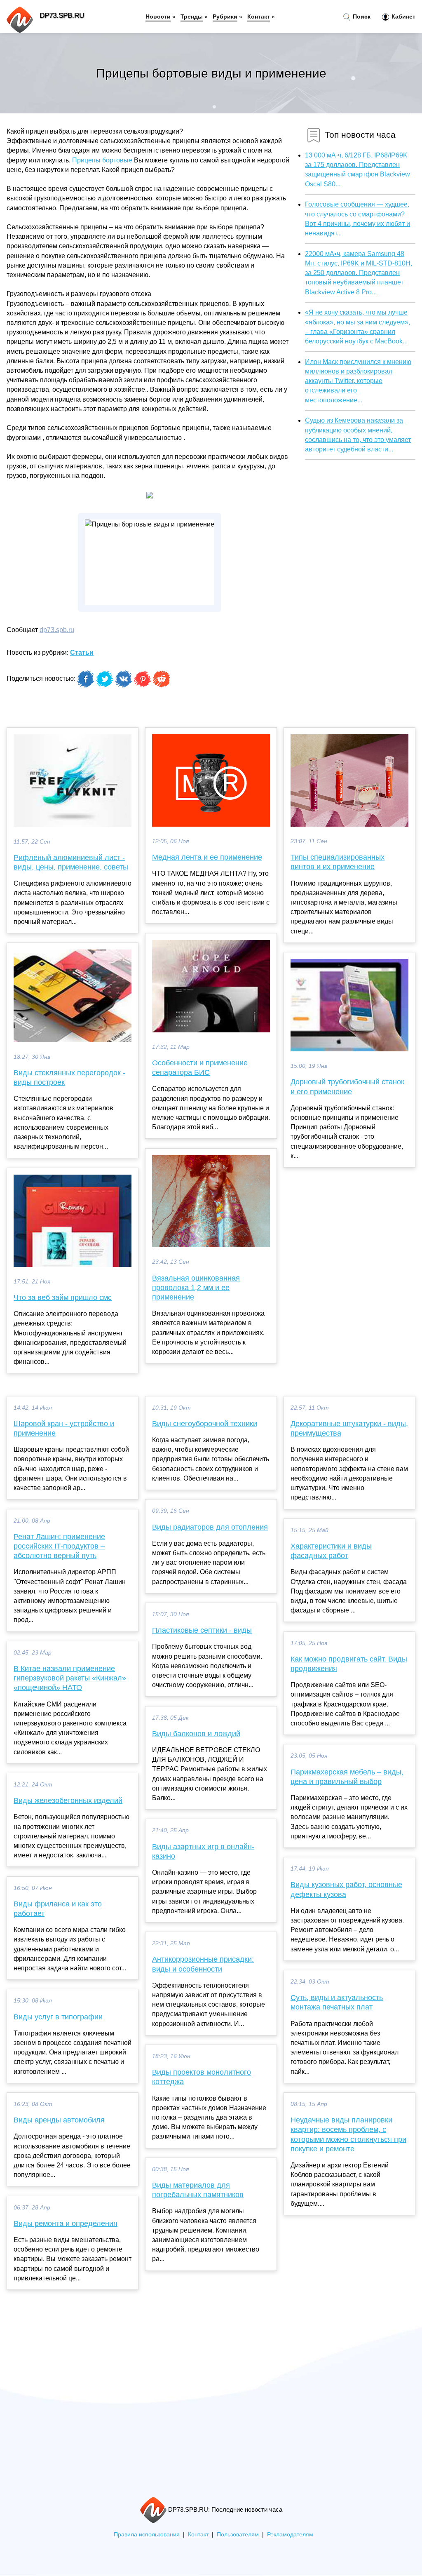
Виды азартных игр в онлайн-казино (203, 1851)
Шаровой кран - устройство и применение (64, 1428)
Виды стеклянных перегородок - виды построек (69, 1078)
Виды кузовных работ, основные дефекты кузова (346, 1889)
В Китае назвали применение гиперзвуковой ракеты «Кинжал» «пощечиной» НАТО (70, 1678)
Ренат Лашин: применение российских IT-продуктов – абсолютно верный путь (59, 1546)
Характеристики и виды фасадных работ (331, 1551)
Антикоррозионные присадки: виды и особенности (203, 1964)
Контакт (259, 16)
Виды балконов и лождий (196, 1734)
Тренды (192, 16)
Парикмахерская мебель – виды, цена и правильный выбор (347, 1777)
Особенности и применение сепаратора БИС (200, 1068)
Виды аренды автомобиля (59, 2120)
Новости (158, 16)
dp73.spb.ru (57, 630)
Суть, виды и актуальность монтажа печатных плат (337, 2002)
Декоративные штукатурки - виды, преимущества (349, 1428)
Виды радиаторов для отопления (210, 1527)
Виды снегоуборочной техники (205, 1424)
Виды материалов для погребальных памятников (198, 2190)
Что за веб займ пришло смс (63, 1297)
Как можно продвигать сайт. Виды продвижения (349, 1664)
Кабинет (403, 16)
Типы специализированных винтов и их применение (338, 862)
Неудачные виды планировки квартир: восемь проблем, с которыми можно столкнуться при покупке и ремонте (348, 2134)
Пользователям (238, 2535)
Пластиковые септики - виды (202, 1630)
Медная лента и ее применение (207, 857)
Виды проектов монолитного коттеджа (202, 2077)
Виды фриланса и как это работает (58, 1909)
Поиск (361, 16)
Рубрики (225, 16)
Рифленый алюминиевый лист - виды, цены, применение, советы (71, 862)
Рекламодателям (290, 2535)
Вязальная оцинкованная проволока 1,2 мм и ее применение (196, 1288)
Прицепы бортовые (102, 160)
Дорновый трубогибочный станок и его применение (347, 1087)
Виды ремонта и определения (66, 2223)
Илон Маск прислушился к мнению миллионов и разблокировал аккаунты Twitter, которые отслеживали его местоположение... (358, 381)
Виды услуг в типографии (58, 2017)
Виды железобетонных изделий (68, 1800)
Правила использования (147, 2535)
